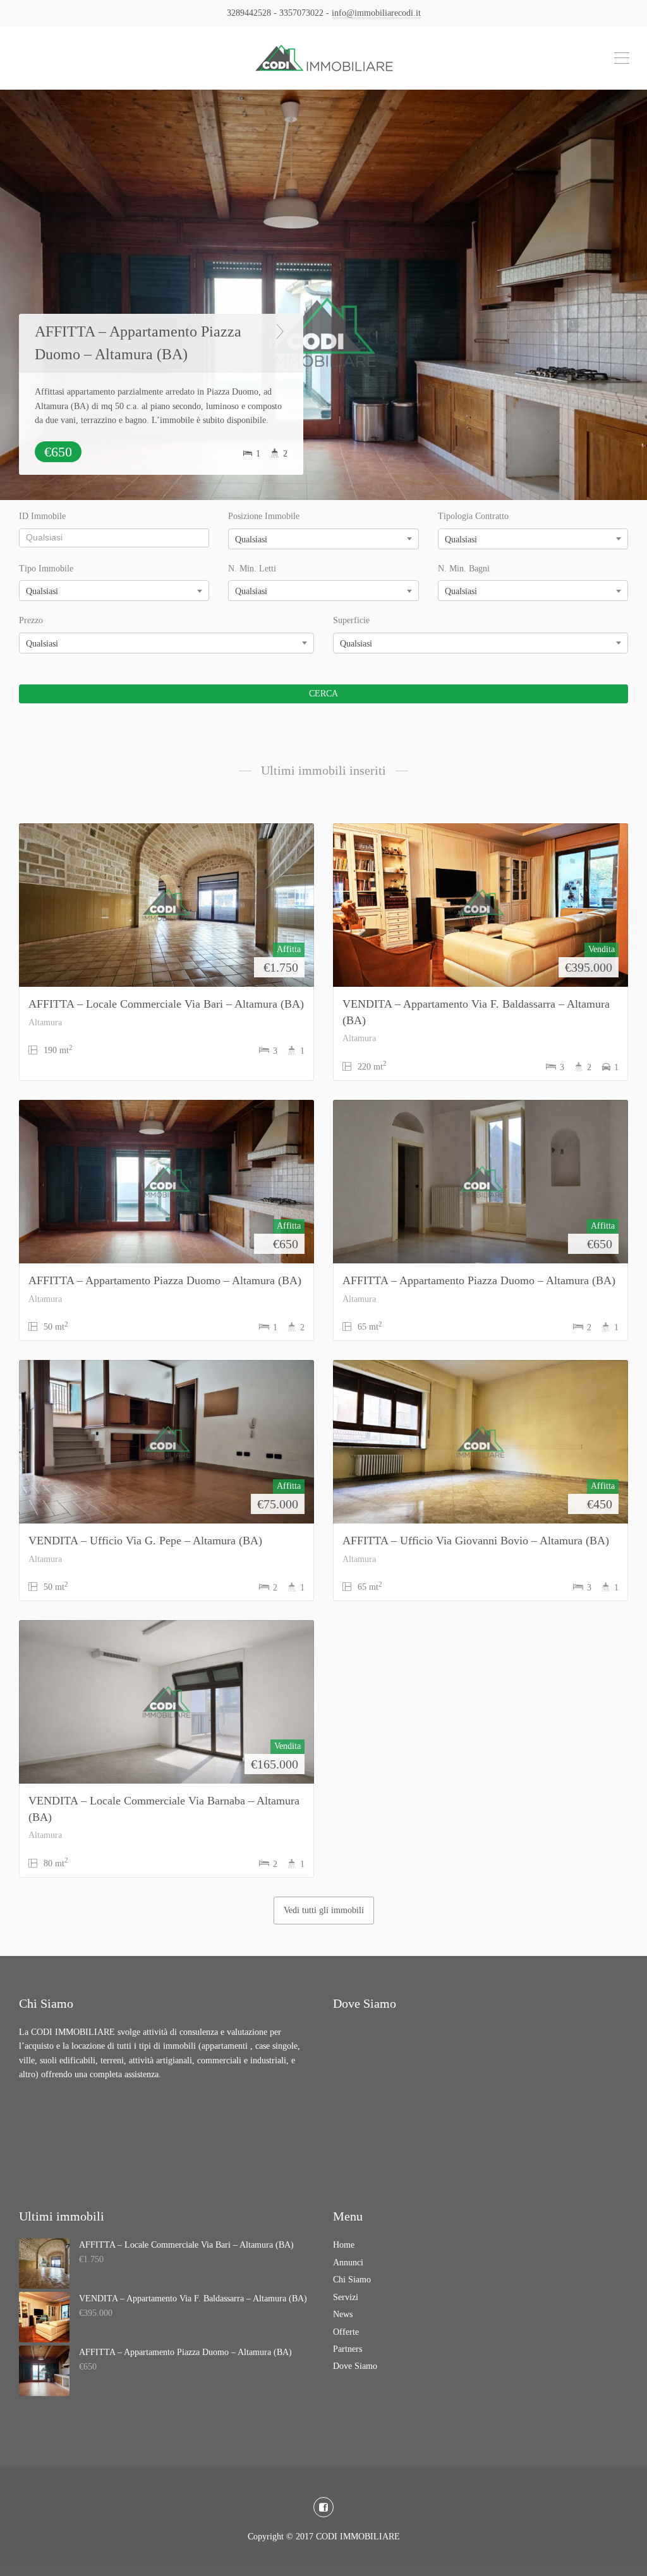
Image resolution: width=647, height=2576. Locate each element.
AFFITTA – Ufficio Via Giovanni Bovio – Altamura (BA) (476, 1541)
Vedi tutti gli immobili (324, 1910)
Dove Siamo (355, 2366)
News (343, 2314)
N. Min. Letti (252, 569)
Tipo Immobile (46, 569)
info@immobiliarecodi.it (376, 13)
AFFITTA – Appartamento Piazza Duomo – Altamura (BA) (138, 329)
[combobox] (323, 539)
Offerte (346, 2332)
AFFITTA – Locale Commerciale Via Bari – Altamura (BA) (166, 1004)
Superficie (351, 620)
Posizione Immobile (264, 516)
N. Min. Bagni (464, 569)
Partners (348, 2349)
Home (344, 2245)
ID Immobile (42, 516)
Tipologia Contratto (473, 516)
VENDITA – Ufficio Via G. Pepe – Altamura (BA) (145, 1541)
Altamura (45, 1023)
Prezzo (31, 620)
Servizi (346, 2297)
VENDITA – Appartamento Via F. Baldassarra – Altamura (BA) (193, 2299)
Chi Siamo (352, 2280)
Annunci (348, 2263)
